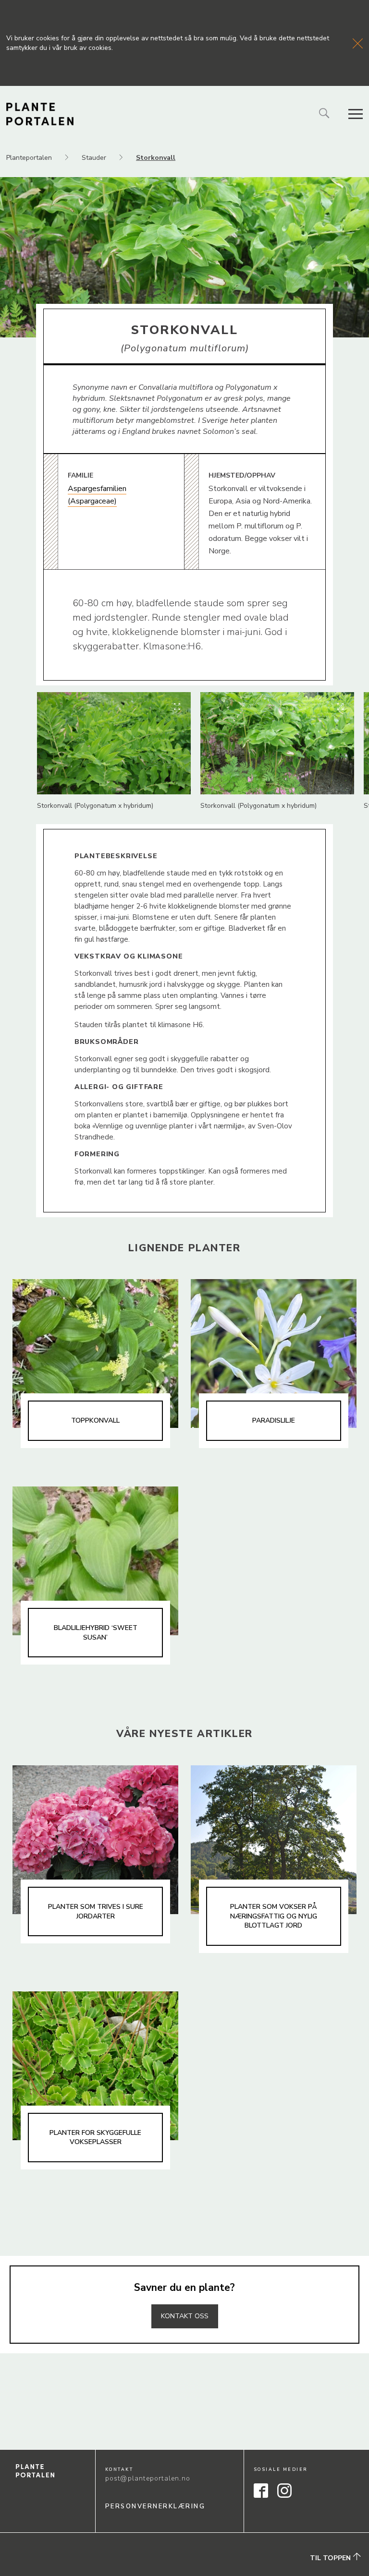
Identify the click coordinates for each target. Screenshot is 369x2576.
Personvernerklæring (155, 2506)
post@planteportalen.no (148, 2478)
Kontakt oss (185, 2316)
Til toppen (331, 2558)
